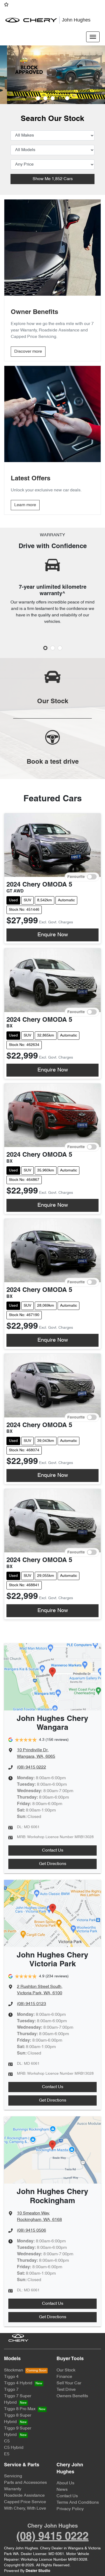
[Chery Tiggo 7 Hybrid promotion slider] (53, 98)
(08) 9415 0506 (31, 2231)
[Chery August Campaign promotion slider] (38, 98)
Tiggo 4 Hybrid (18, 2383)
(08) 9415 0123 (31, 2004)
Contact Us (53, 1850)
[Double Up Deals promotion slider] (45, 98)
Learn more (25, 505)
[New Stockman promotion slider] (67, 98)
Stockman (14, 2370)
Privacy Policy (70, 2509)
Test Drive (66, 2390)
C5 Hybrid (14, 2448)
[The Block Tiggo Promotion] (52, 75)
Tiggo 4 (11, 2377)
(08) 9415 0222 (31, 1767)
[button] (93, 37)
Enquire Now (53, 935)
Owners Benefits (72, 2396)
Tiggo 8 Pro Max (20, 2409)
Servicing (13, 2476)
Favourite (76, 877)
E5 (7, 2454)
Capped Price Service (25, 2502)
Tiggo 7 (11, 2390)
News (62, 2490)
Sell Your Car (69, 2383)
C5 (7, 2441)
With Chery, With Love (25, 2509)
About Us (65, 2483)
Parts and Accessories (25, 2483)
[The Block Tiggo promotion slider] (60, 98)
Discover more (28, 352)
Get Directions (53, 1864)
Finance (64, 2377)
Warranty (13, 2489)
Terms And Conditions (78, 2503)
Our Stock (66, 2370)
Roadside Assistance (24, 2496)
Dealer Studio (38, 2571)
